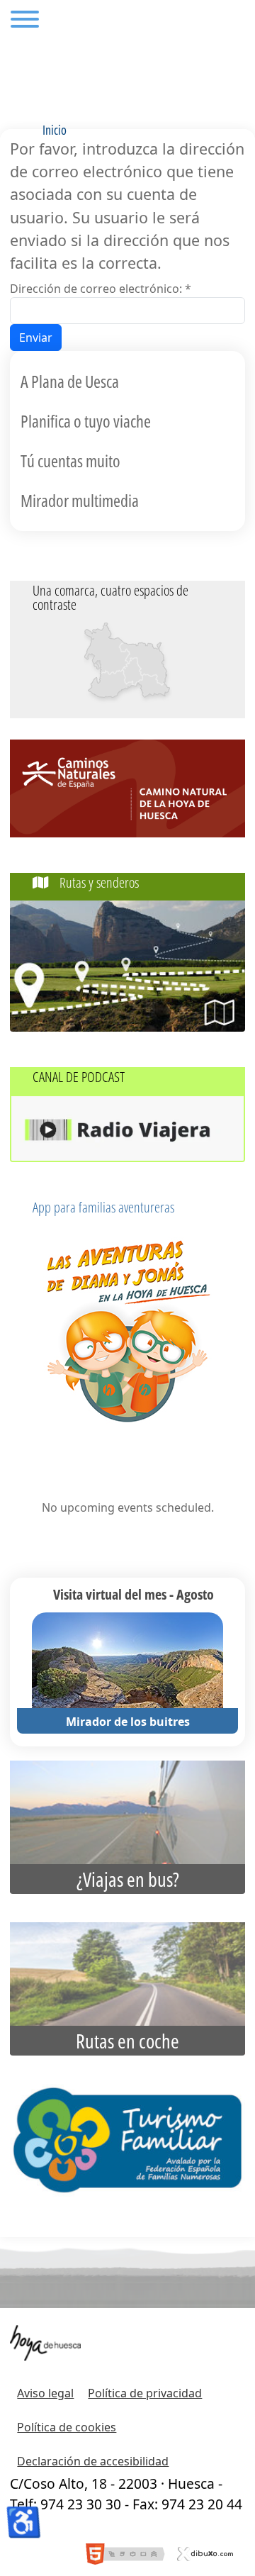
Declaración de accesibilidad (93, 2461)
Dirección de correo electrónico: (101, 289)
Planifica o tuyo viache (86, 421)
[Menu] (25, 21)
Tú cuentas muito (70, 461)
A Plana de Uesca (70, 381)
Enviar (36, 338)
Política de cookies (67, 2427)
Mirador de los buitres (128, 1722)
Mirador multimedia (80, 500)
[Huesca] (131, 670)
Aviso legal (45, 2393)
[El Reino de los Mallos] (107, 648)
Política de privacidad (145, 2393)
